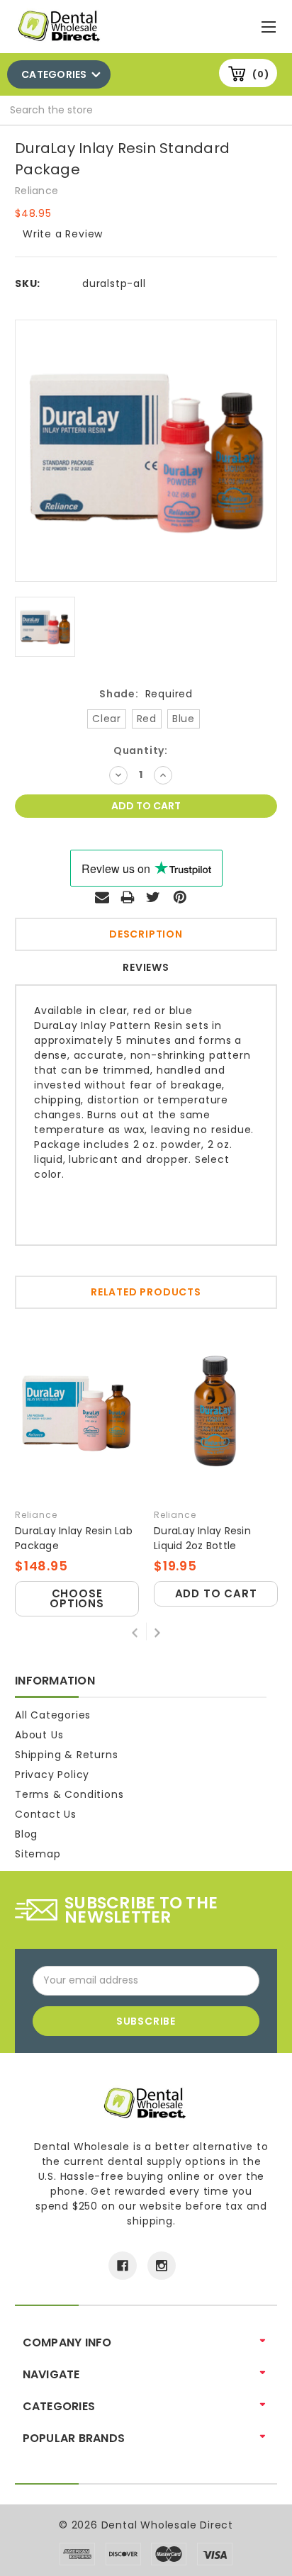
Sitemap (38, 1854)
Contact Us (46, 1814)
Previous (135, 1631)
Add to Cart (216, 1593)
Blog (26, 1834)
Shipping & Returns (66, 1755)
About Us (39, 1735)
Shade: (146, 694)
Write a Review (63, 234)
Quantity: (141, 750)
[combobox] (146, 111)
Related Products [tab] (146, 1292)
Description (146, 934)
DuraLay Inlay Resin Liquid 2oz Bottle (202, 1538)
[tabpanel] (77, 1470)
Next (157, 1631)
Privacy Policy (52, 1774)
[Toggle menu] (270, 24)
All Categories (53, 1715)
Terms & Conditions (69, 1794)
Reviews (146, 967)
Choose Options (77, 1598)
